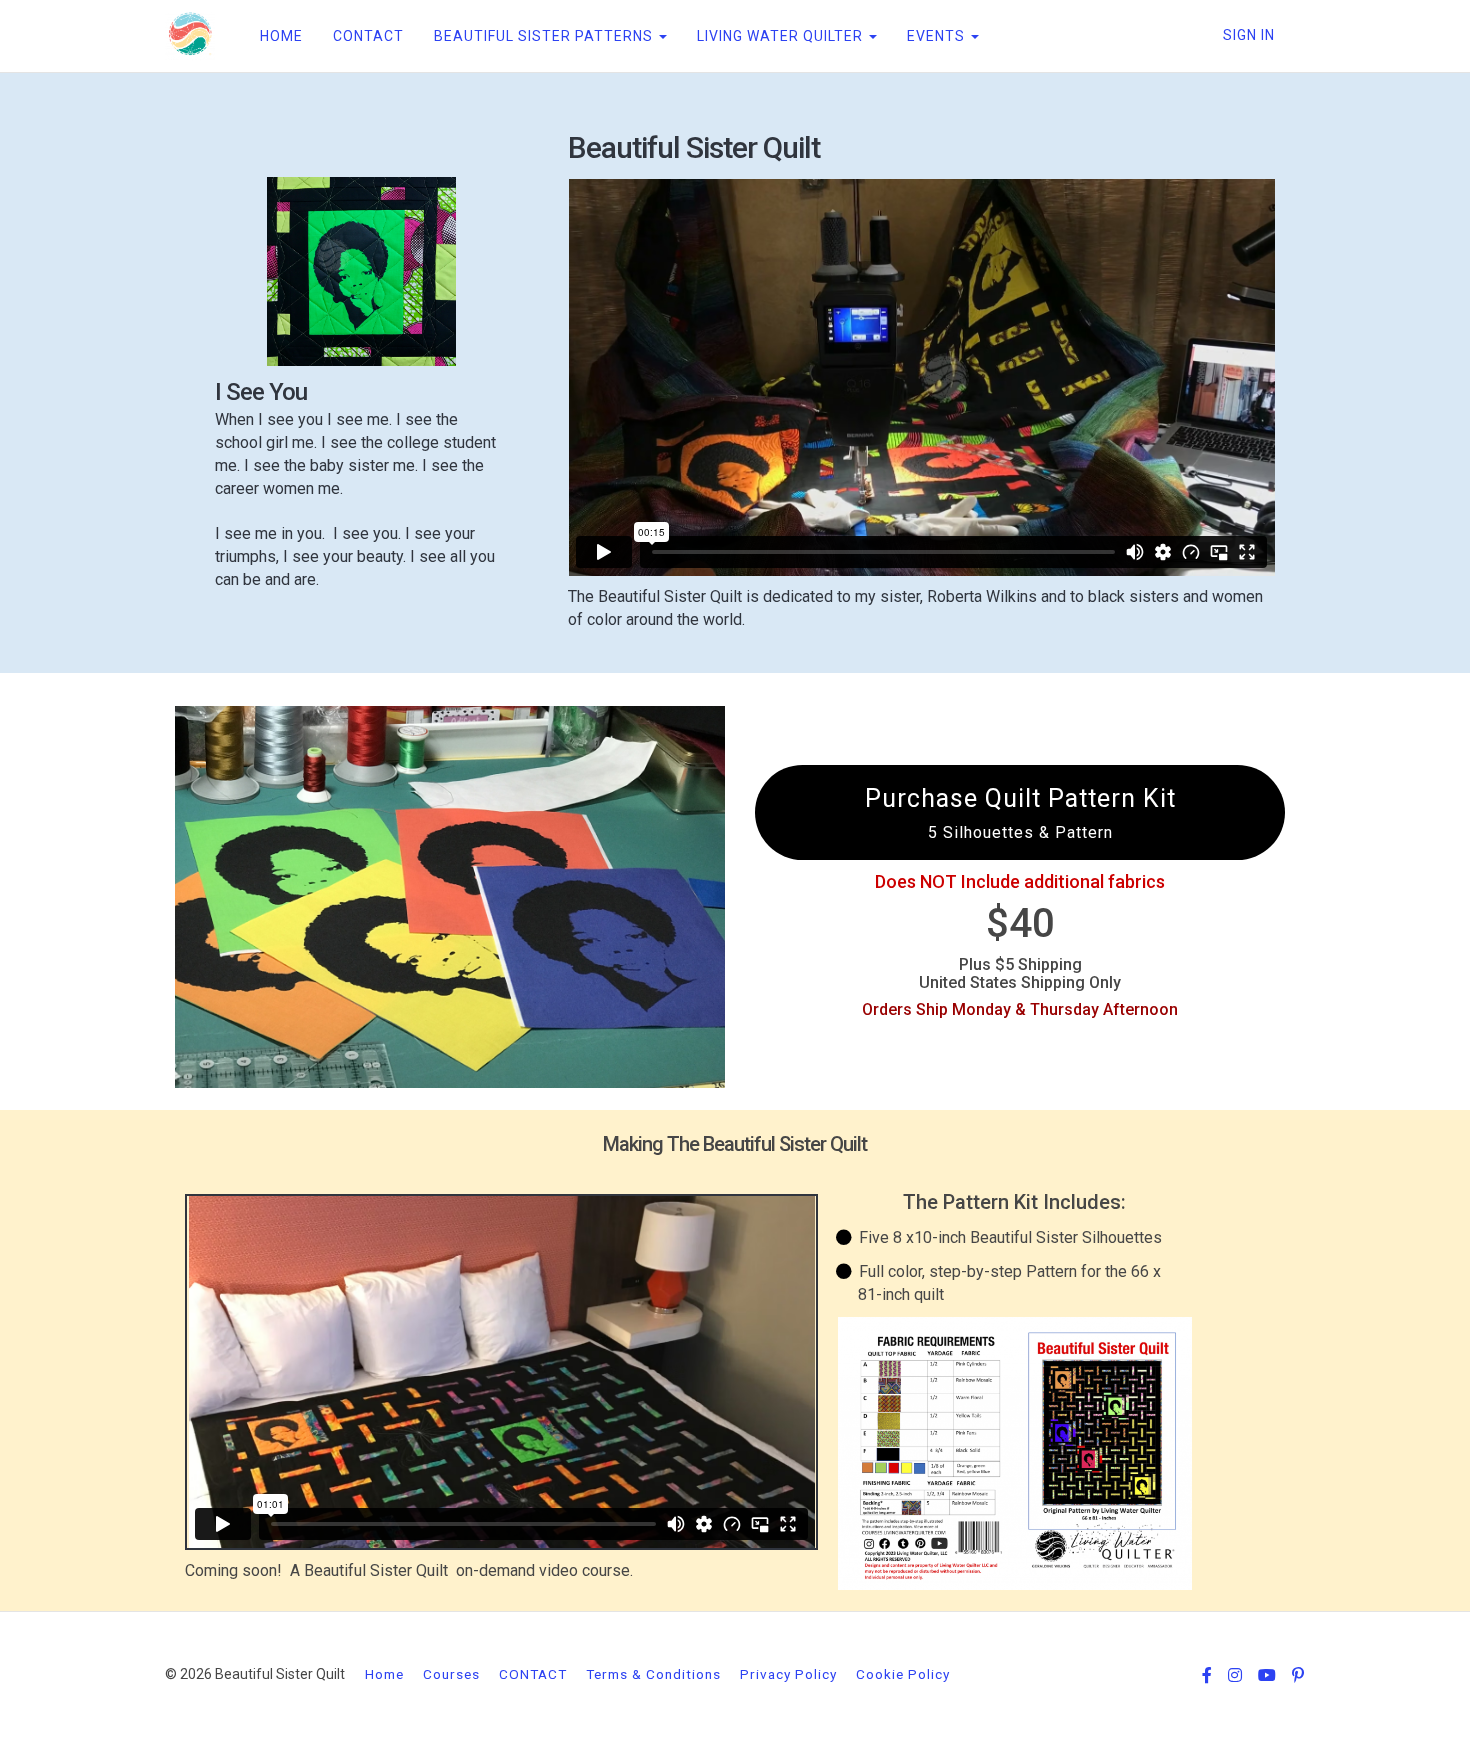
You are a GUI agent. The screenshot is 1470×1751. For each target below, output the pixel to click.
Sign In (1249, 35)
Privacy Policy (788, 1674)
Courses (451, 1674)
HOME (281, 36)
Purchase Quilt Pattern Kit (1020, 813)
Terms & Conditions (653, 1674)
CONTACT (368, 36)
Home (384, 1674)
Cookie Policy (903, 1674)
